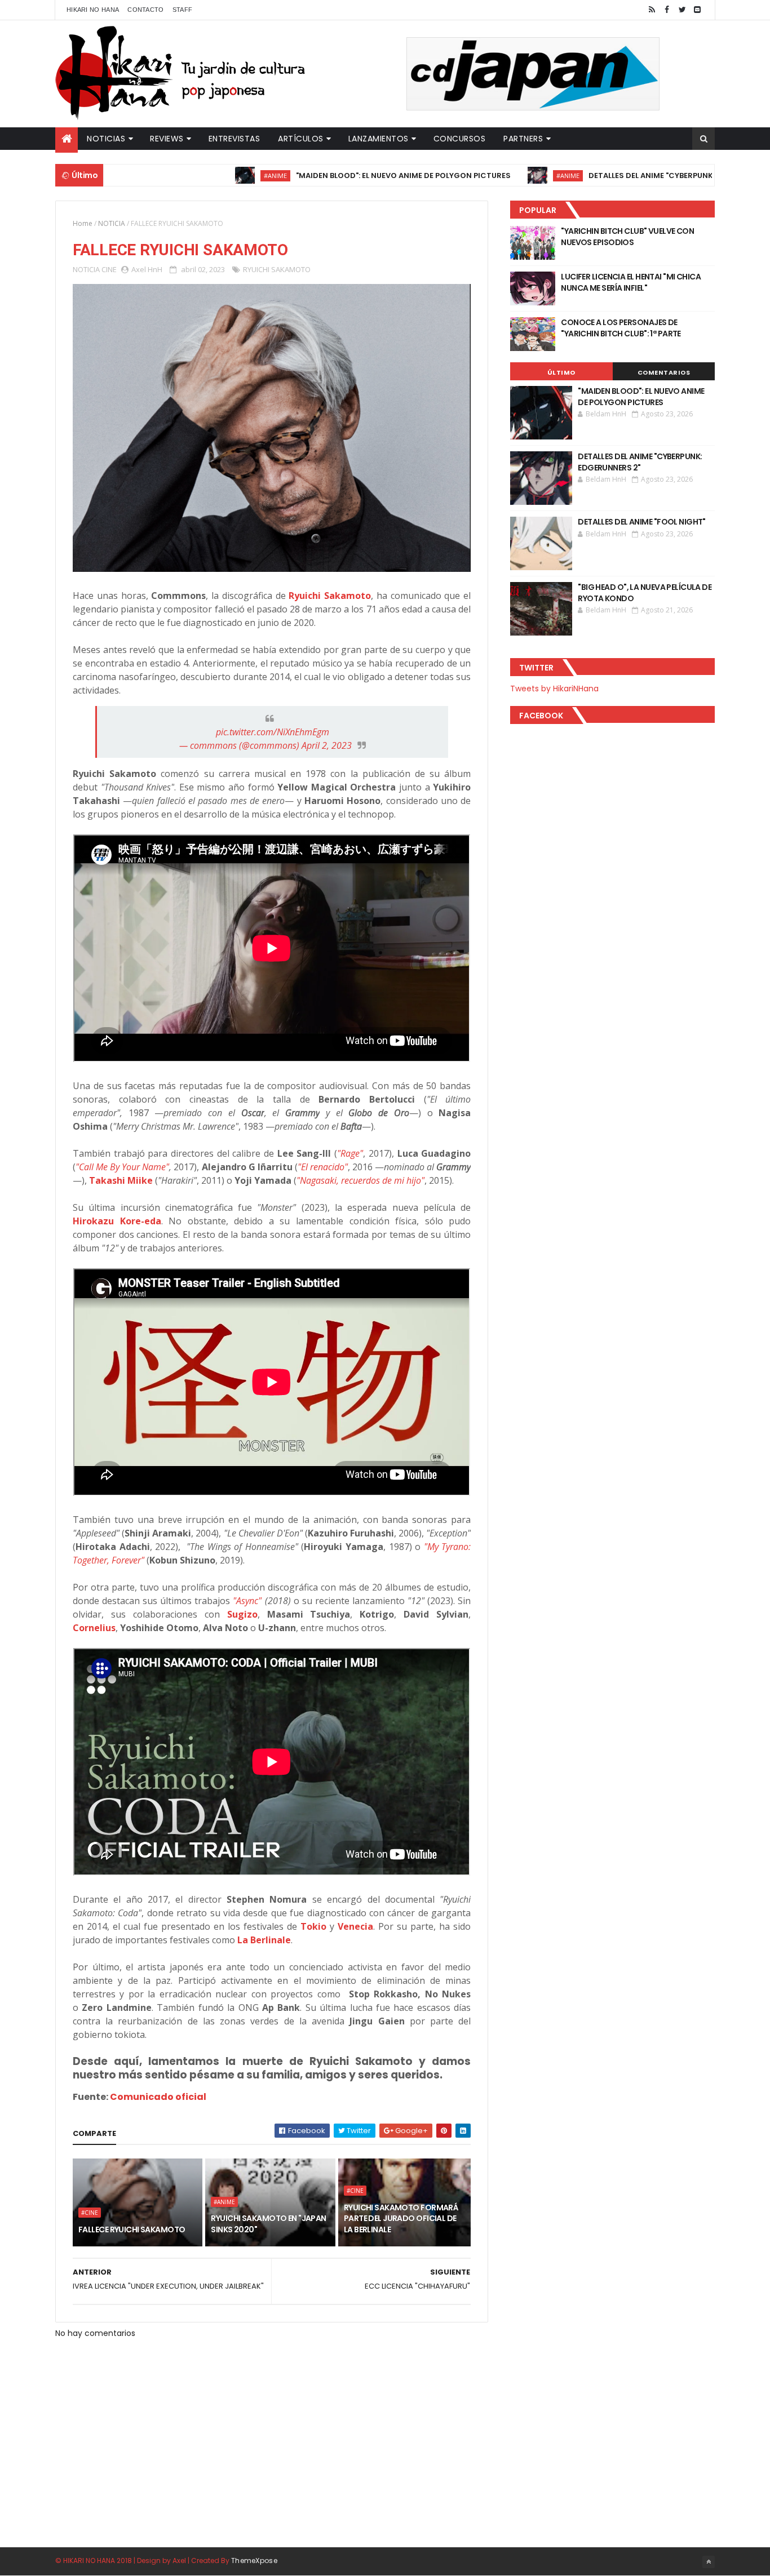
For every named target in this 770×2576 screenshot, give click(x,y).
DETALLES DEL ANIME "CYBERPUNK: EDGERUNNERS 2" (610, 176)
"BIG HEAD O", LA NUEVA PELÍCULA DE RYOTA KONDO (645, 593)
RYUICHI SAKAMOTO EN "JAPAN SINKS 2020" (268, 2224)
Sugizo (242, 1614)
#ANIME (200, 176)
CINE (109, 269)
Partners (523, 139)
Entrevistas (234, 139)
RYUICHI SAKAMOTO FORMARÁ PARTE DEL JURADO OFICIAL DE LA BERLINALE (401, 2219)
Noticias (106, 139)
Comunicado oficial (158, 2097)
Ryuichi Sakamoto (330, 596)
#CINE (90, 2213)
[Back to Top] (709, 2562)
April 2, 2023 (327, 745)
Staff (183, 10)
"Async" (247, 1601)
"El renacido (321, 1167)
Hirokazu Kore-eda (117, 1221)
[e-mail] (697, 10)
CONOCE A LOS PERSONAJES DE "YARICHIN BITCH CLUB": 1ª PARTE (621, 328)
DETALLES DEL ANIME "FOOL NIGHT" (642, 522)
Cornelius (94, 1628)
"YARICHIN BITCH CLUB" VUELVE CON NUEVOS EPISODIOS (627, 237)
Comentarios (664, 372)
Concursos (460, 139)
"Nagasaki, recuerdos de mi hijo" (360, 1180)
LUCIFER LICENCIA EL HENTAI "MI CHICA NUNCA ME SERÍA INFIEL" (631, 282)
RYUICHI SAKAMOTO (277, 269)
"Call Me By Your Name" (122, 1167)
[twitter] (682, 10)
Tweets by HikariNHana (554, 689)
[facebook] (667, 10)
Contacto (145, 10)
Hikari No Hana (93, 10)
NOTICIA (112, 223)
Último (561, 372)
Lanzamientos (379, 139)
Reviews (167, 139)
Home (83, 223)
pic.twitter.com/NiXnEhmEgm (273, 732)
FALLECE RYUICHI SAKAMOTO (132, 2229)
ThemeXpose (254, 2561)
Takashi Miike (121, 1180)
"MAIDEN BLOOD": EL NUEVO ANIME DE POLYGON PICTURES (328, 176)
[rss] (652, 10)
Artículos (301, 139)
